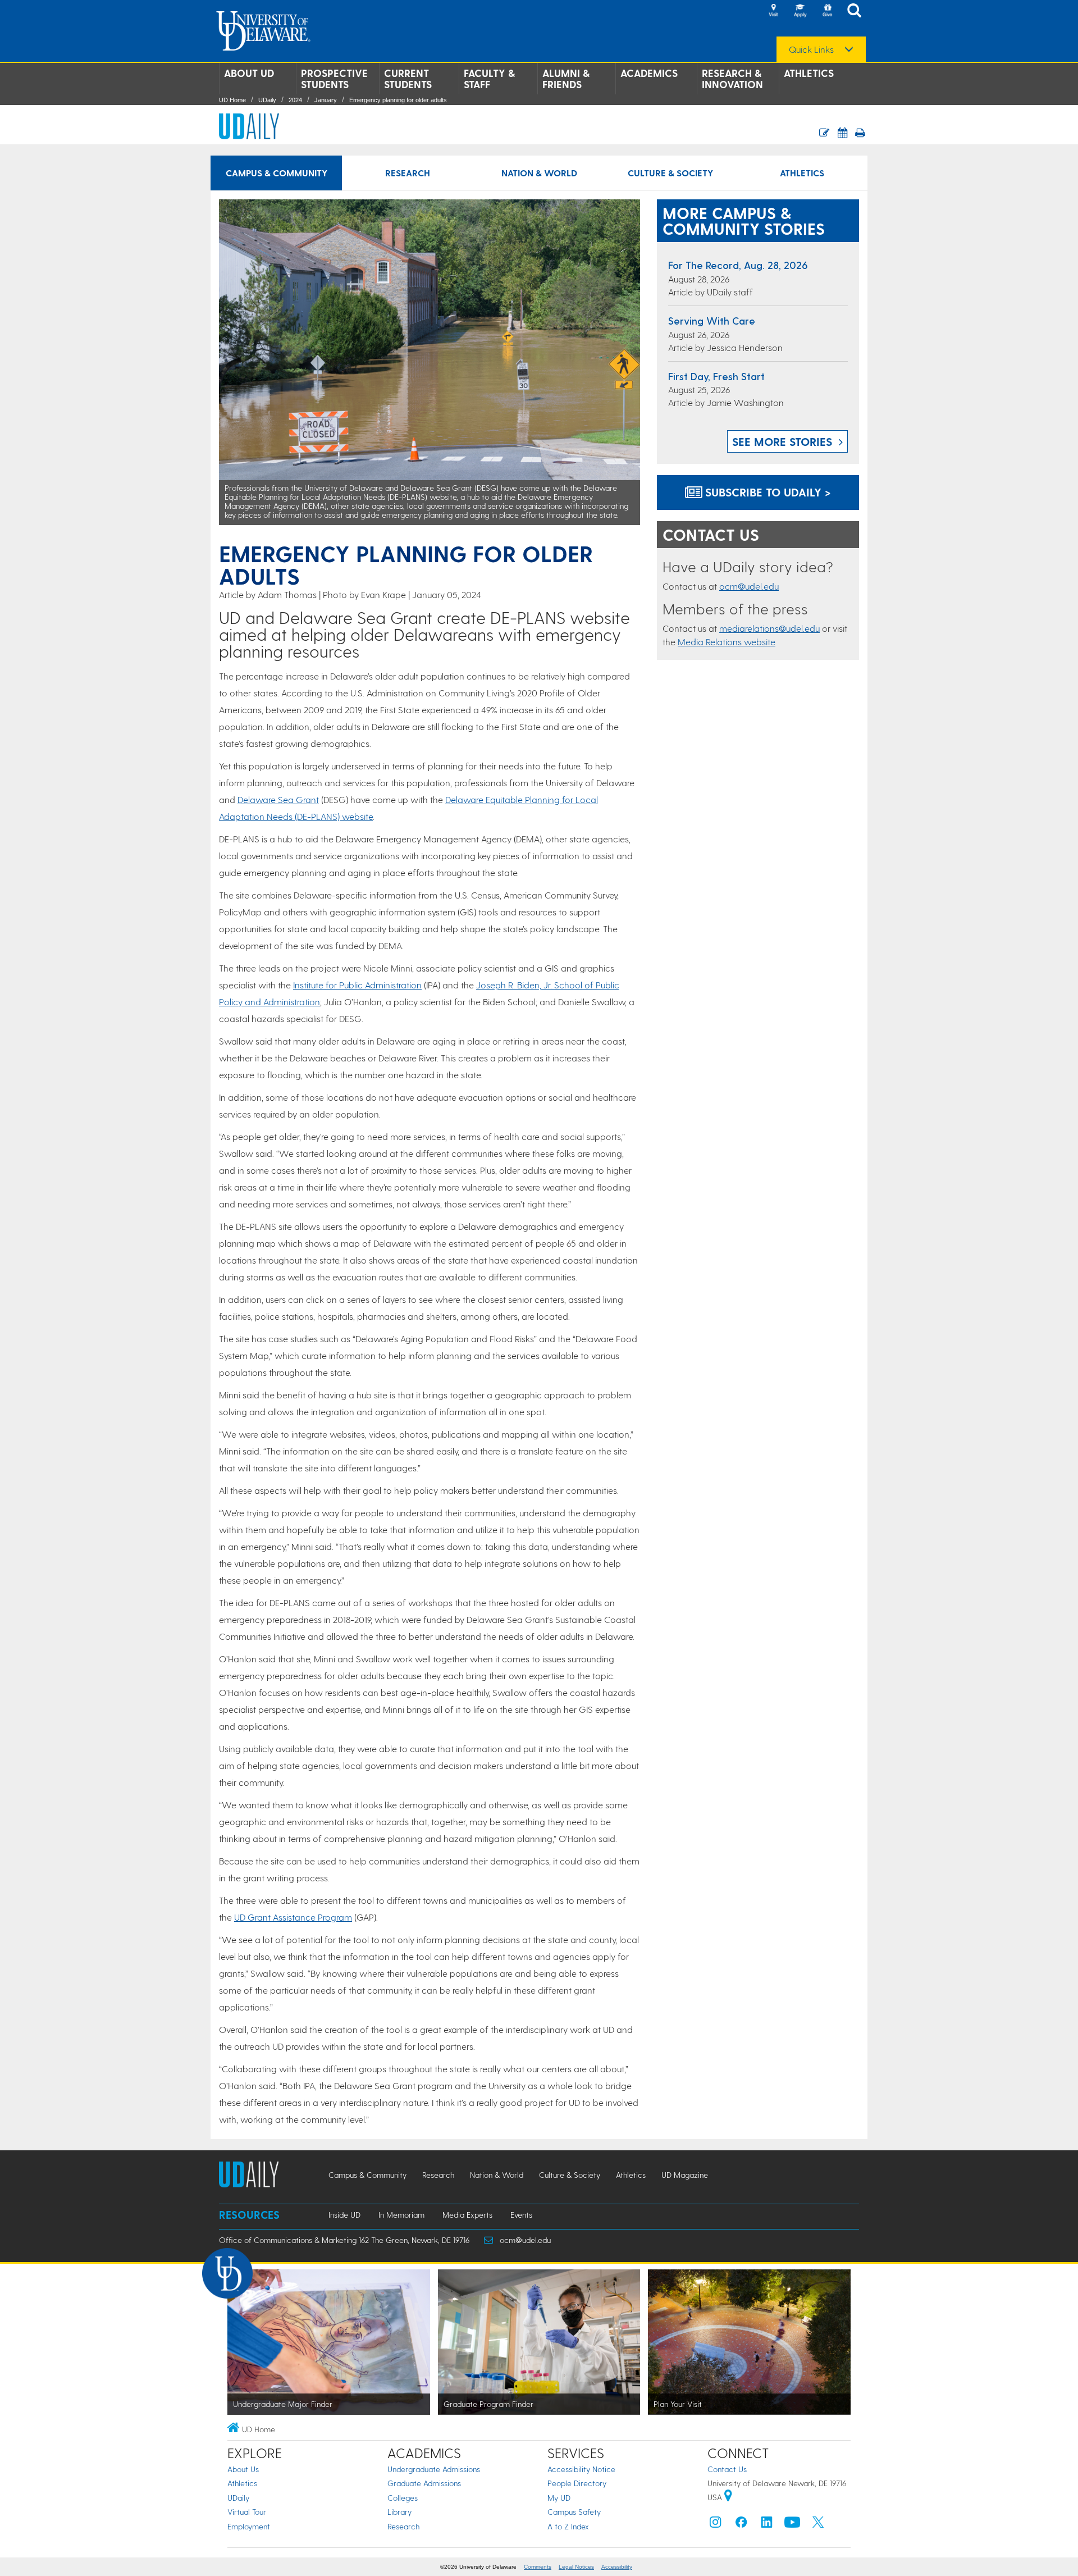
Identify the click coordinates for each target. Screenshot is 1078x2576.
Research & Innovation (732, 79)
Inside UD (344, 2215)
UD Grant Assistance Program (293, 1917)
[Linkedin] (767, 2525)
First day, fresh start (716, 376)
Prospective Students (334, 79)
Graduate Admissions (424, 2483)
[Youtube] (792, 2525)
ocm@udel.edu (749, 586)
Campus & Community (277, 173)
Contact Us (727, 2469)
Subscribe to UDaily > (766, 492)
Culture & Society (670, 173)
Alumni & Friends (566, 79)
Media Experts (467, 2215)
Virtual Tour (247, 2512)
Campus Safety (574, 2512)
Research (408, 173)
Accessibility (617, 2567)
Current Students (408, 79)
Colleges (403, 2498)
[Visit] (773, 11)
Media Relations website (727, 642)
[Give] (827, 11)
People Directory (577, 2483)
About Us (243, 2469)
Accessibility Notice (581, 2469)
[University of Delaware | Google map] (728, 2497)
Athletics (809, 73)
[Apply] (800, 11)
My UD (559, 2498)
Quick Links (811, 49)
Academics (649, 73)
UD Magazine (685, 2175)
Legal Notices (576, 2567)
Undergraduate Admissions (434, 2469)
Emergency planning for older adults (398, 100)
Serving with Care (712, 320)
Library (399, 2512)
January (326, 100)
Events (521, 2215)
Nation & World (539, 173)
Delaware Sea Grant (278, 799)
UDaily (267, 100)
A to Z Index (568, 2526)
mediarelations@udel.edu (769, 628)
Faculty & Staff (489, 79)
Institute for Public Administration (357, 985)
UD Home (232, 100)
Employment (249, 2526)
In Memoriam (401, 2215)
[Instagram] (715, 2525)
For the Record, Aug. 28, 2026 (738, 265)
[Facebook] (741, 2525)
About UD (249, 73)
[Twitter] (818, 2525)
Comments (538, 2567)
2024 (295, 100)
